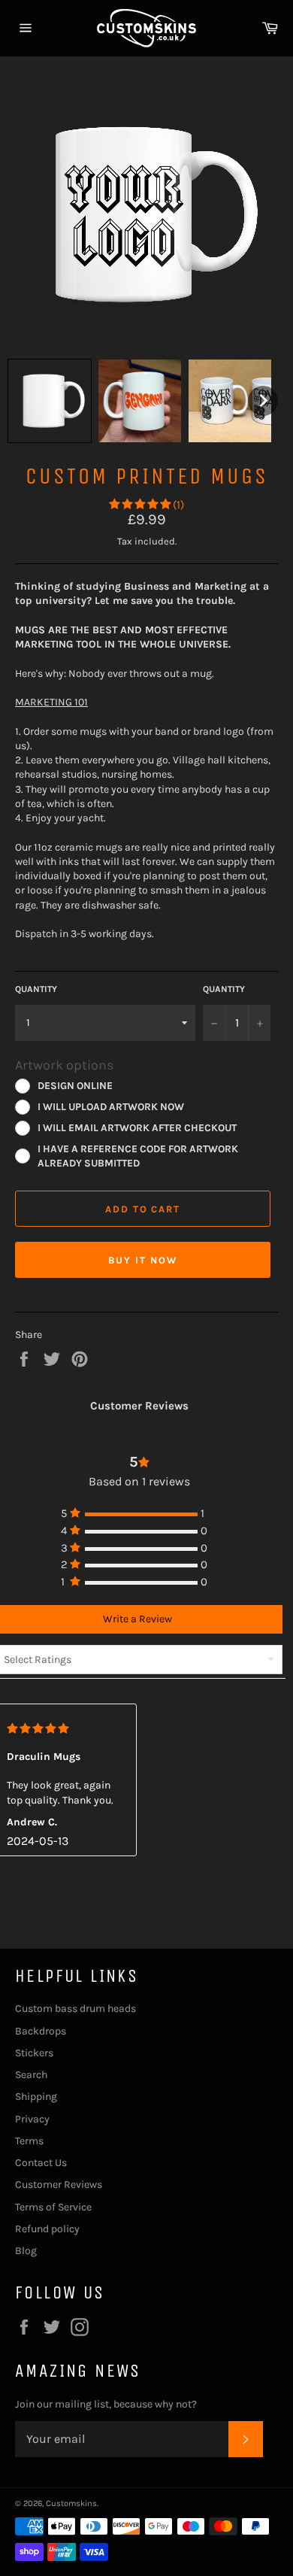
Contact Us (41, 2163)
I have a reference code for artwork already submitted (138, 1156)
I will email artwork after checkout (137, 1127)
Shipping (36, 2097)
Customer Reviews (59, 2185)
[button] (50, 401)
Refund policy (47, 2229)
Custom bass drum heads (76, 2009)
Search (31, 2075)
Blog (26, 2251)
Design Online (75, 1085)
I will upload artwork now (111, 1106)
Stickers (34, 2053)
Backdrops (41, 2031)
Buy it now (143, 1260)
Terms (29, 2141)
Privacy (32, 2119)
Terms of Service (53, 2207)
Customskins (71, 2503)
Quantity (36, 989)
